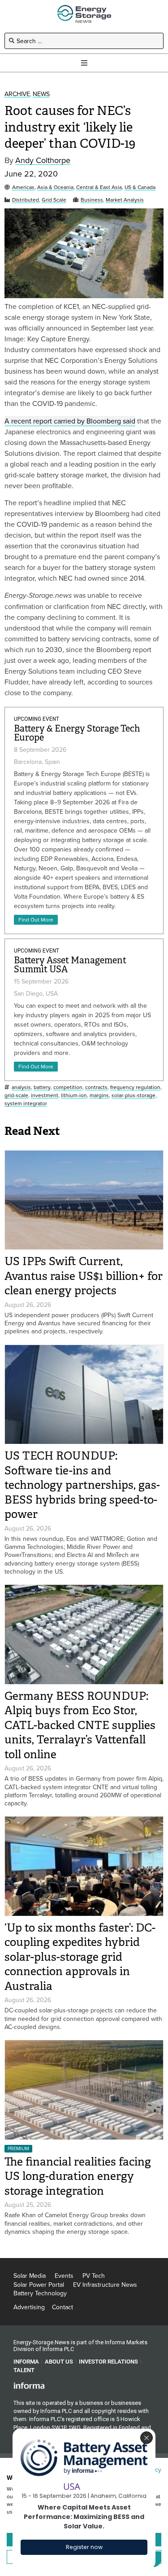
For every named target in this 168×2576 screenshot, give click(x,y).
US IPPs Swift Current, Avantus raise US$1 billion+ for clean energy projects (84, 1276)
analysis (21, 1087)
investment (45, 1096)
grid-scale (16, 1096)
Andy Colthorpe (43, 161)
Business (92, 200)
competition (68, 1087)
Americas (23, 187)
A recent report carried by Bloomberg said (70, 421)
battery (42, 1087)
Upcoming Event (37, 719)
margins (99, 1096)
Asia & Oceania (55, 187)
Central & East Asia (99, 187)
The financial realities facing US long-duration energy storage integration (78, 2176)
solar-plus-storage (134, 1096)
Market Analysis (125, 200)
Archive (17, 94)
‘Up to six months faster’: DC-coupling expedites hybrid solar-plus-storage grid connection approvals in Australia (80, 1957)
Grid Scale (54, 200)
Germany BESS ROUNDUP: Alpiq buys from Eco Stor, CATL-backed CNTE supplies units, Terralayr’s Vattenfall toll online (80, 1725)
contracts (96, 1087)
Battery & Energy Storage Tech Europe (77, 733)
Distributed (26, 200)
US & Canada (140, 187)
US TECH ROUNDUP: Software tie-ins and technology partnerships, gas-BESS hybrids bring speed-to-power (82, 1485)
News (41, 94)
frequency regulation (135, 1087)
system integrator (26, 1104)
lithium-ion (74, 1096)
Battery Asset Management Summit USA (70, 965)
